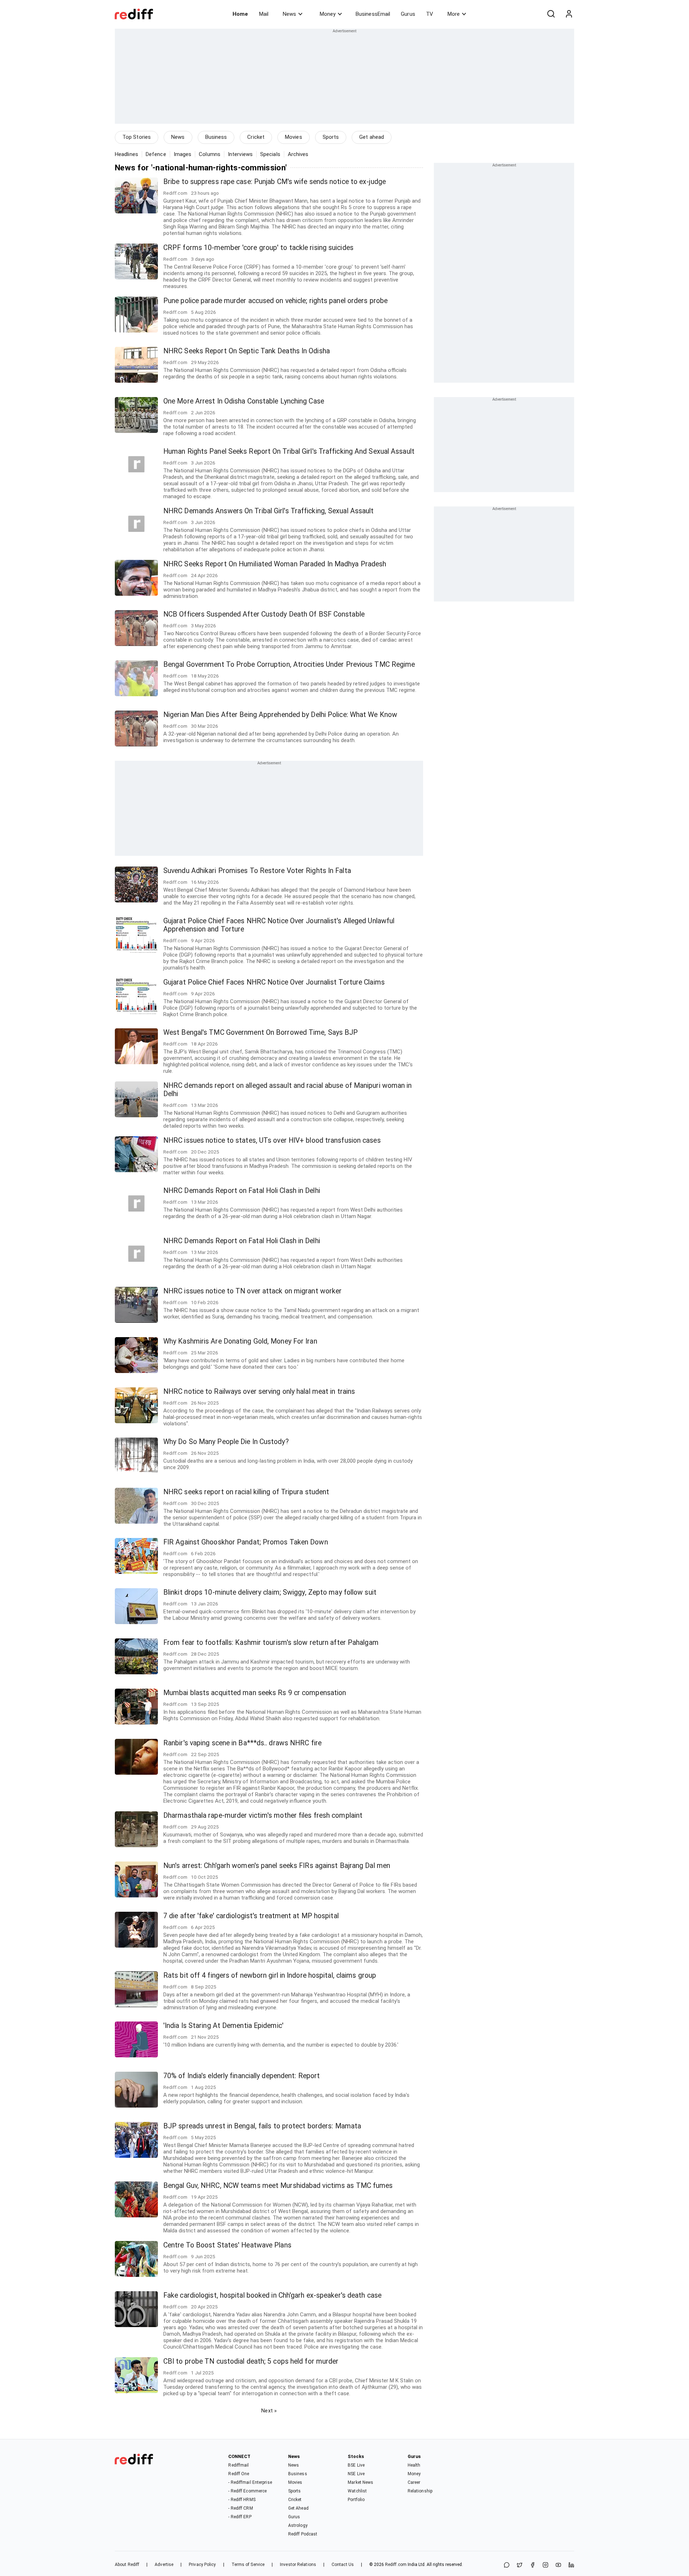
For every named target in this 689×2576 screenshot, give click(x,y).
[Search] (551, 14)
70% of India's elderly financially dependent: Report (242, 2076)
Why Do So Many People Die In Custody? (226, 1442)
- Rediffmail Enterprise (250, 2482)
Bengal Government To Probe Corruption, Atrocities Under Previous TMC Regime (289, 664)
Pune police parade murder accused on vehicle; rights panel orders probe (275, 301)
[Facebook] (533, 2565)
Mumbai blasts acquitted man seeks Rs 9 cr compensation (255, 1693)
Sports (331, 137)
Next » (269, 2411)
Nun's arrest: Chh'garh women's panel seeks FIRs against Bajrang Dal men (277, 1866)
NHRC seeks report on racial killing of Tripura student (246, 1492)
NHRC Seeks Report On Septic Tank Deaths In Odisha (247, 351)
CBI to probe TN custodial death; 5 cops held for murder (251, 2361)
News (289, 14)
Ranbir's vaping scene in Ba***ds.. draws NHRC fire (242, 1743)
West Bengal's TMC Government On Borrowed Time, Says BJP (261, 1032)
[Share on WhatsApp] (507, 2565)
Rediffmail (238, 2465)
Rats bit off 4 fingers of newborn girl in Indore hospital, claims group (270, 1975)
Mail (264, 14)
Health (414, 2465)
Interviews (240, 154)
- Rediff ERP (240, 2517)
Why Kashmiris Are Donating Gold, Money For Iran (240, 1341)
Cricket (256, 137)
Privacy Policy (202, 2565)
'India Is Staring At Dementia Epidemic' (223, 2026)
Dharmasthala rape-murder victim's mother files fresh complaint (263, 1815)
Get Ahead (298, 2508)
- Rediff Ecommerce (247, 2491)
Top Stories (137, 137)
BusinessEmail (373, 14)
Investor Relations (298, 2565)
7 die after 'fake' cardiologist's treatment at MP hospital (251, 1916)
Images (183, 154)
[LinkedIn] (571, 2565)
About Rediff (127, 2565)
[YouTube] (558, 2565)
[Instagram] (545, 2565)
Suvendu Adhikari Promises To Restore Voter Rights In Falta (257, 871)
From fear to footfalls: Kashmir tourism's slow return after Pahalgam (271, 1643)
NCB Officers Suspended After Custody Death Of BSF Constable (264, 614)
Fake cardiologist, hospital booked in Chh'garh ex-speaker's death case (272, 2295)
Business (216, 137)
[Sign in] (569, 14)
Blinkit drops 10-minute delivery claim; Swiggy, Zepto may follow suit (270, 1592)
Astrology (298, 2525)
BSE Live (356, 2465)
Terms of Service (248, 2565)
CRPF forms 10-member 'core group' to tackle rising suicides (258, 248)
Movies (294, 137)
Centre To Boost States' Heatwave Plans (227, 2245)
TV (430, 14)
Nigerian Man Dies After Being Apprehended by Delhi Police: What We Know (280, 715)
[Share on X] (520, 2565)
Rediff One (239, 2474)
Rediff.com (396, 2565)
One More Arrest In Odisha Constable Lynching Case (244, 401)
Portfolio (356, 2500)
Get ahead (372, 137)
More (454, 14)
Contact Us (343, 2565)
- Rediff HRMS (242, 2500)
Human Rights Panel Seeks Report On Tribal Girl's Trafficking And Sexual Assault (289, 451)
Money (328, 14)
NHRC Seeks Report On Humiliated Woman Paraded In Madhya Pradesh (275, 564)
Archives (298, 154)
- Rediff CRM (240, 2508)
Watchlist (357, 2491)
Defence (156, 154)
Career (414, 2482)
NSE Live (356, 2474)
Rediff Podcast (303, 2534)
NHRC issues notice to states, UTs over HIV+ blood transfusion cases (272, 1140)
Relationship (420, 2491)
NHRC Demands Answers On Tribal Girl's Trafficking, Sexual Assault (269, 511)
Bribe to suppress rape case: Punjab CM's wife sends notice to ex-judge (275, 182)
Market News (360, 2482)
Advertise (164, 2565)
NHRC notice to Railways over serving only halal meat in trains (259, 1391)
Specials (270, 154)
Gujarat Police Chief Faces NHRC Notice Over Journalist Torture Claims (274, 982)
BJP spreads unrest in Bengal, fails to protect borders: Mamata (262, 2126)
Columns (210, 154)
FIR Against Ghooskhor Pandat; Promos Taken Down (246, 1542)
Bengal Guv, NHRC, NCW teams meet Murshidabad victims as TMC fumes (278, 2186)
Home (240, 14)
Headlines (126, 154)
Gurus (408, 14)
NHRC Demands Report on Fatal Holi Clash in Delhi (242, 1191)
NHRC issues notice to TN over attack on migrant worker (252, 1291)
